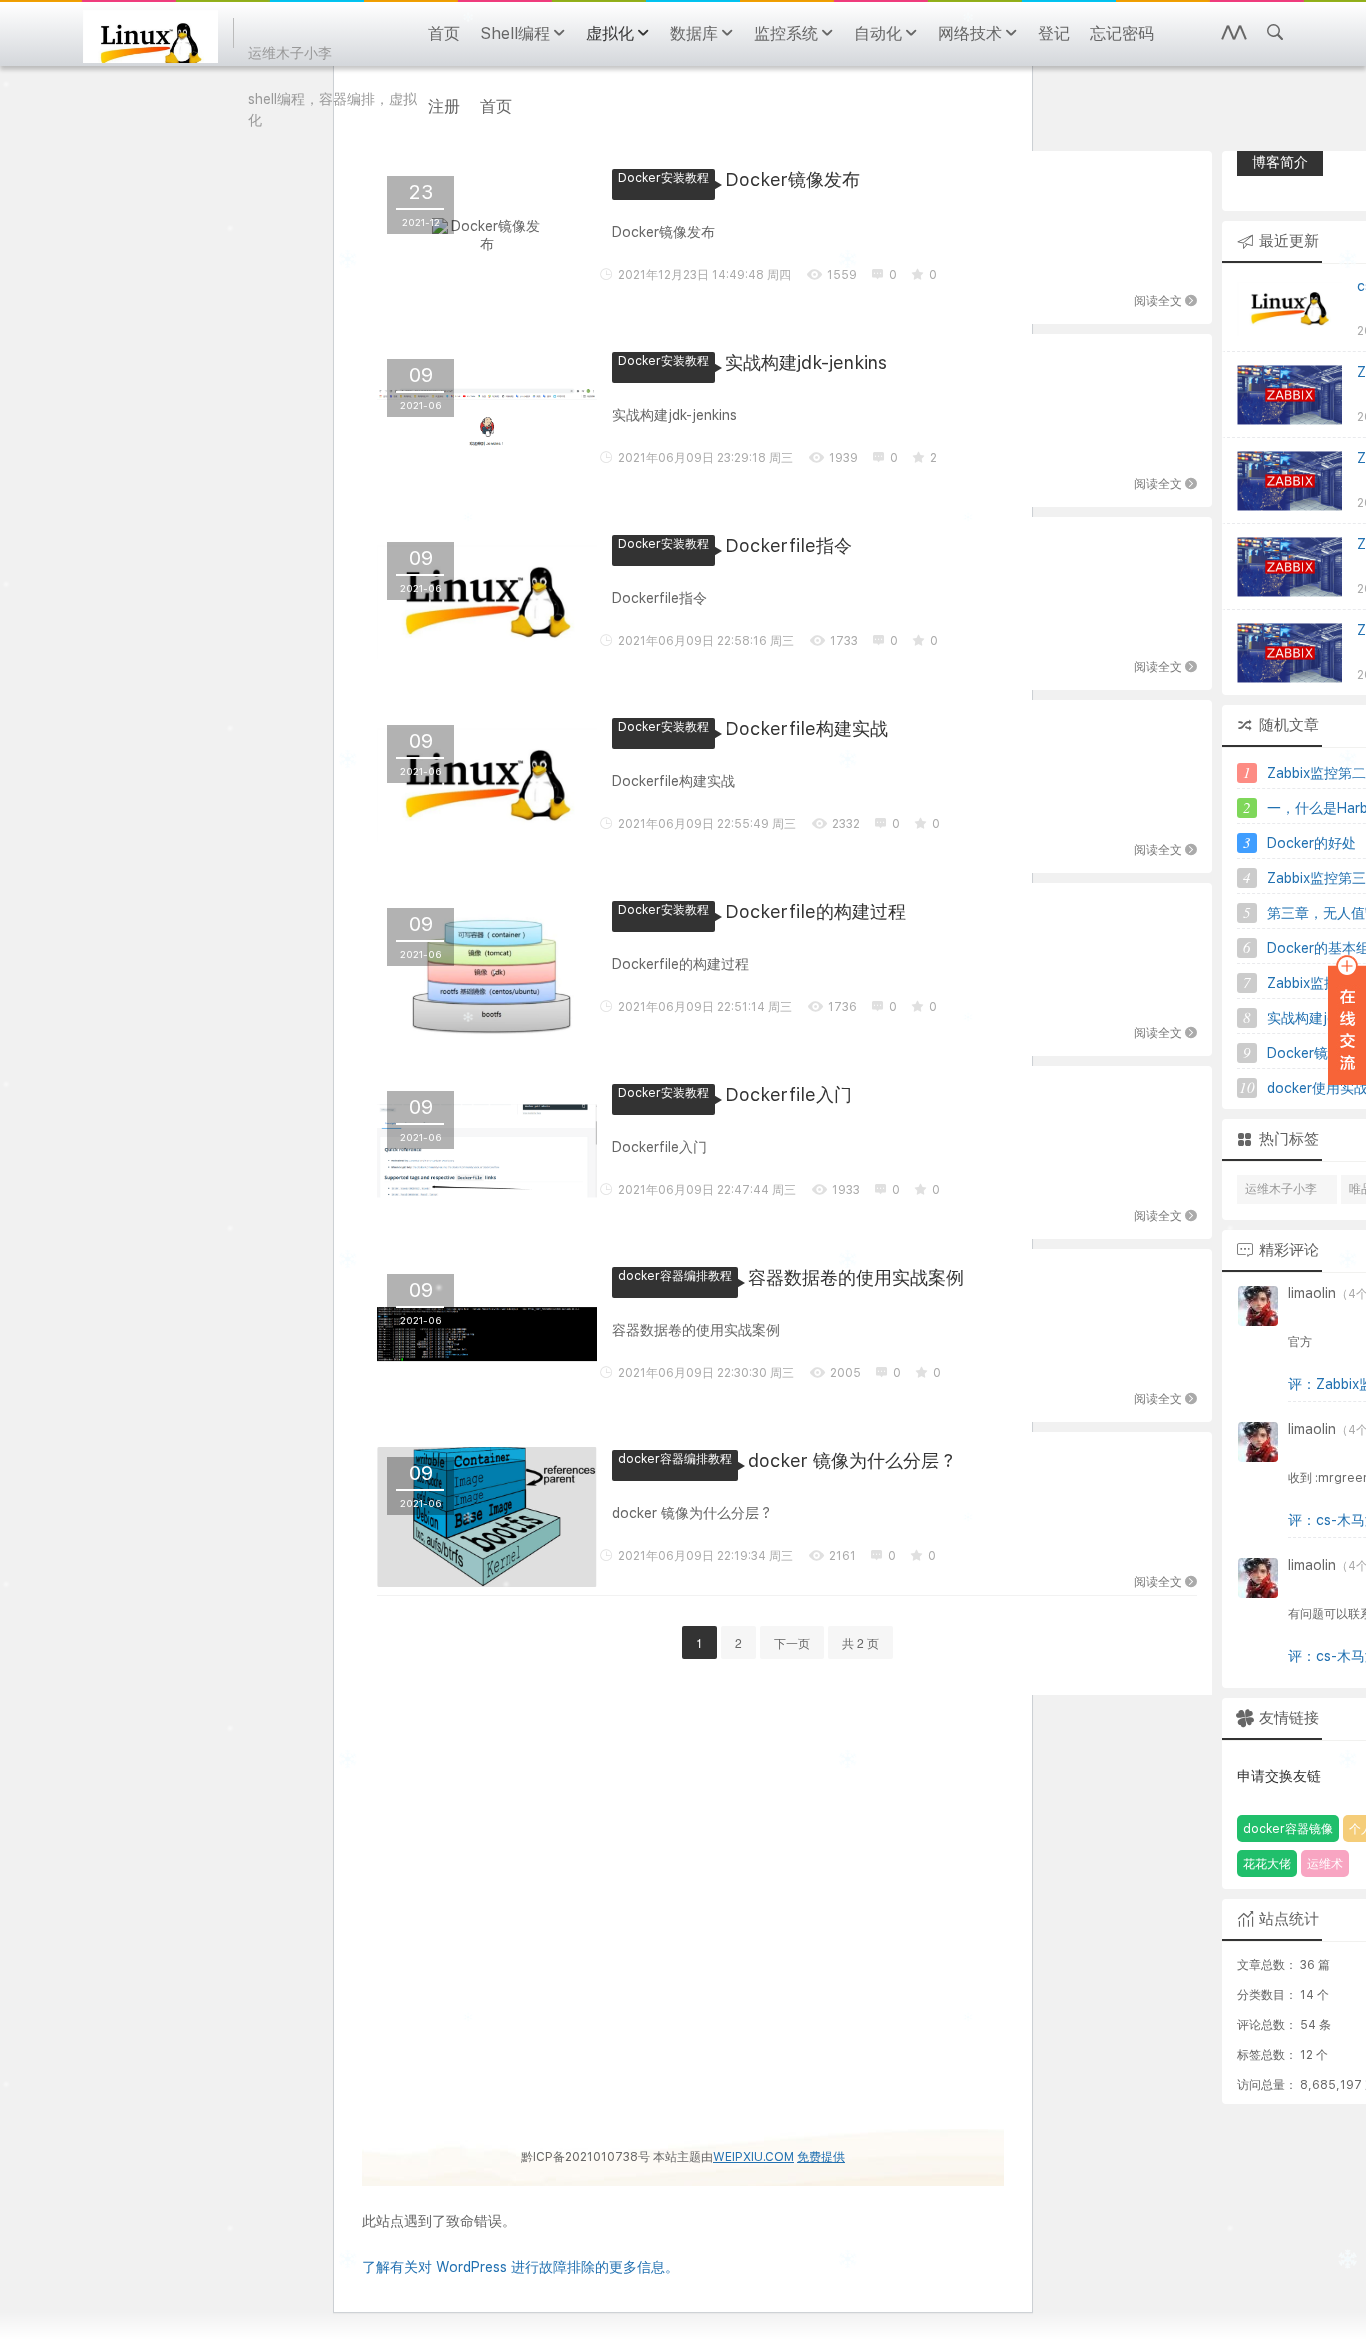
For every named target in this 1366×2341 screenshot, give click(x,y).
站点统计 (1289, 1919)
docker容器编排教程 (675, 1276)
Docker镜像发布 (792, 179)
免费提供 (821, 2157)
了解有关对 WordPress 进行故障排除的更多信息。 (520, 2267)
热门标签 (1289, 1139)
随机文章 (1289, 725)
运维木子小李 (1281, 1189)
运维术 (1325, 1864)
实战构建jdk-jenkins (806, 362)
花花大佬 (1267, 1864)
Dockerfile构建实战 (806, 728)
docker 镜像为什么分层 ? (850, 1460)
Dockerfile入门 (788, 1094)
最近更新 (1289, 241)
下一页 (792, 1642)
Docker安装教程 (663, 178)
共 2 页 (860, 1642)
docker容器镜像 (1288, 1829)
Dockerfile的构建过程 (815, 911)
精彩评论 (1289, 1250)
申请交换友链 (1279, 1776)
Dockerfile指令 (788, 545)
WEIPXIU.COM (753, 2157)
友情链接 (1289, 1718)
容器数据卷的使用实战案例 (856, 1277)
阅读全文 (1158, 299)
